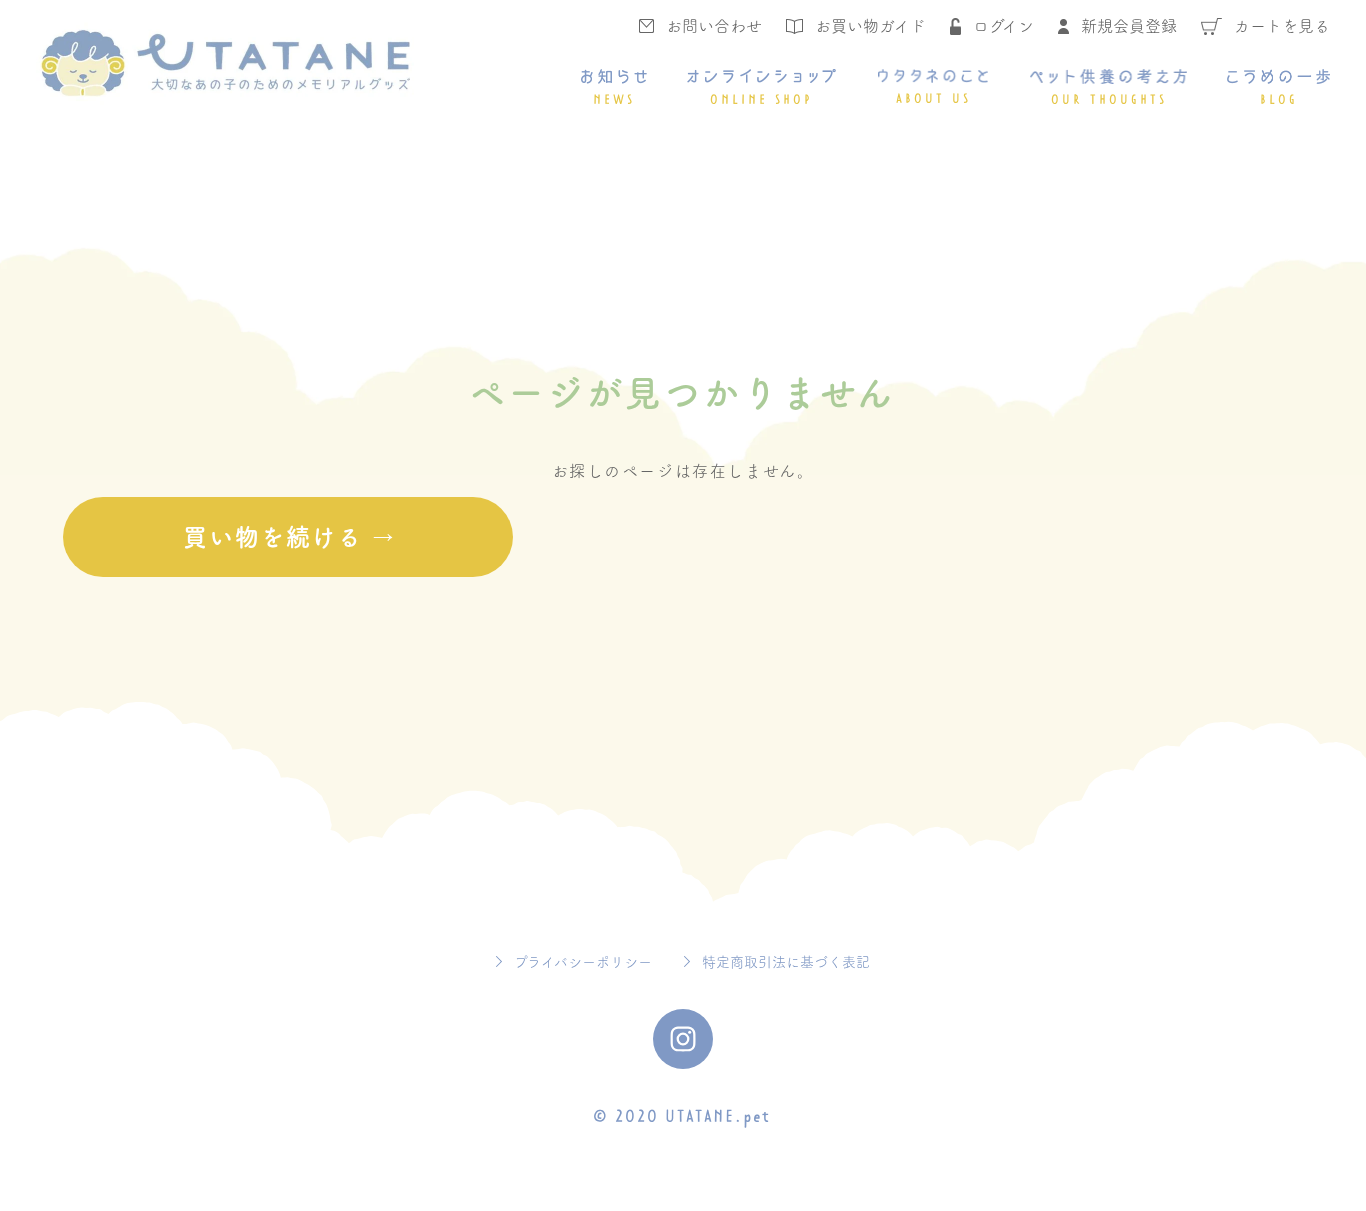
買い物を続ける (272, 537)
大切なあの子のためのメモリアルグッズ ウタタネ (225, 63)
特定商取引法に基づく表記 (786, 962)
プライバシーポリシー (583, 962)
